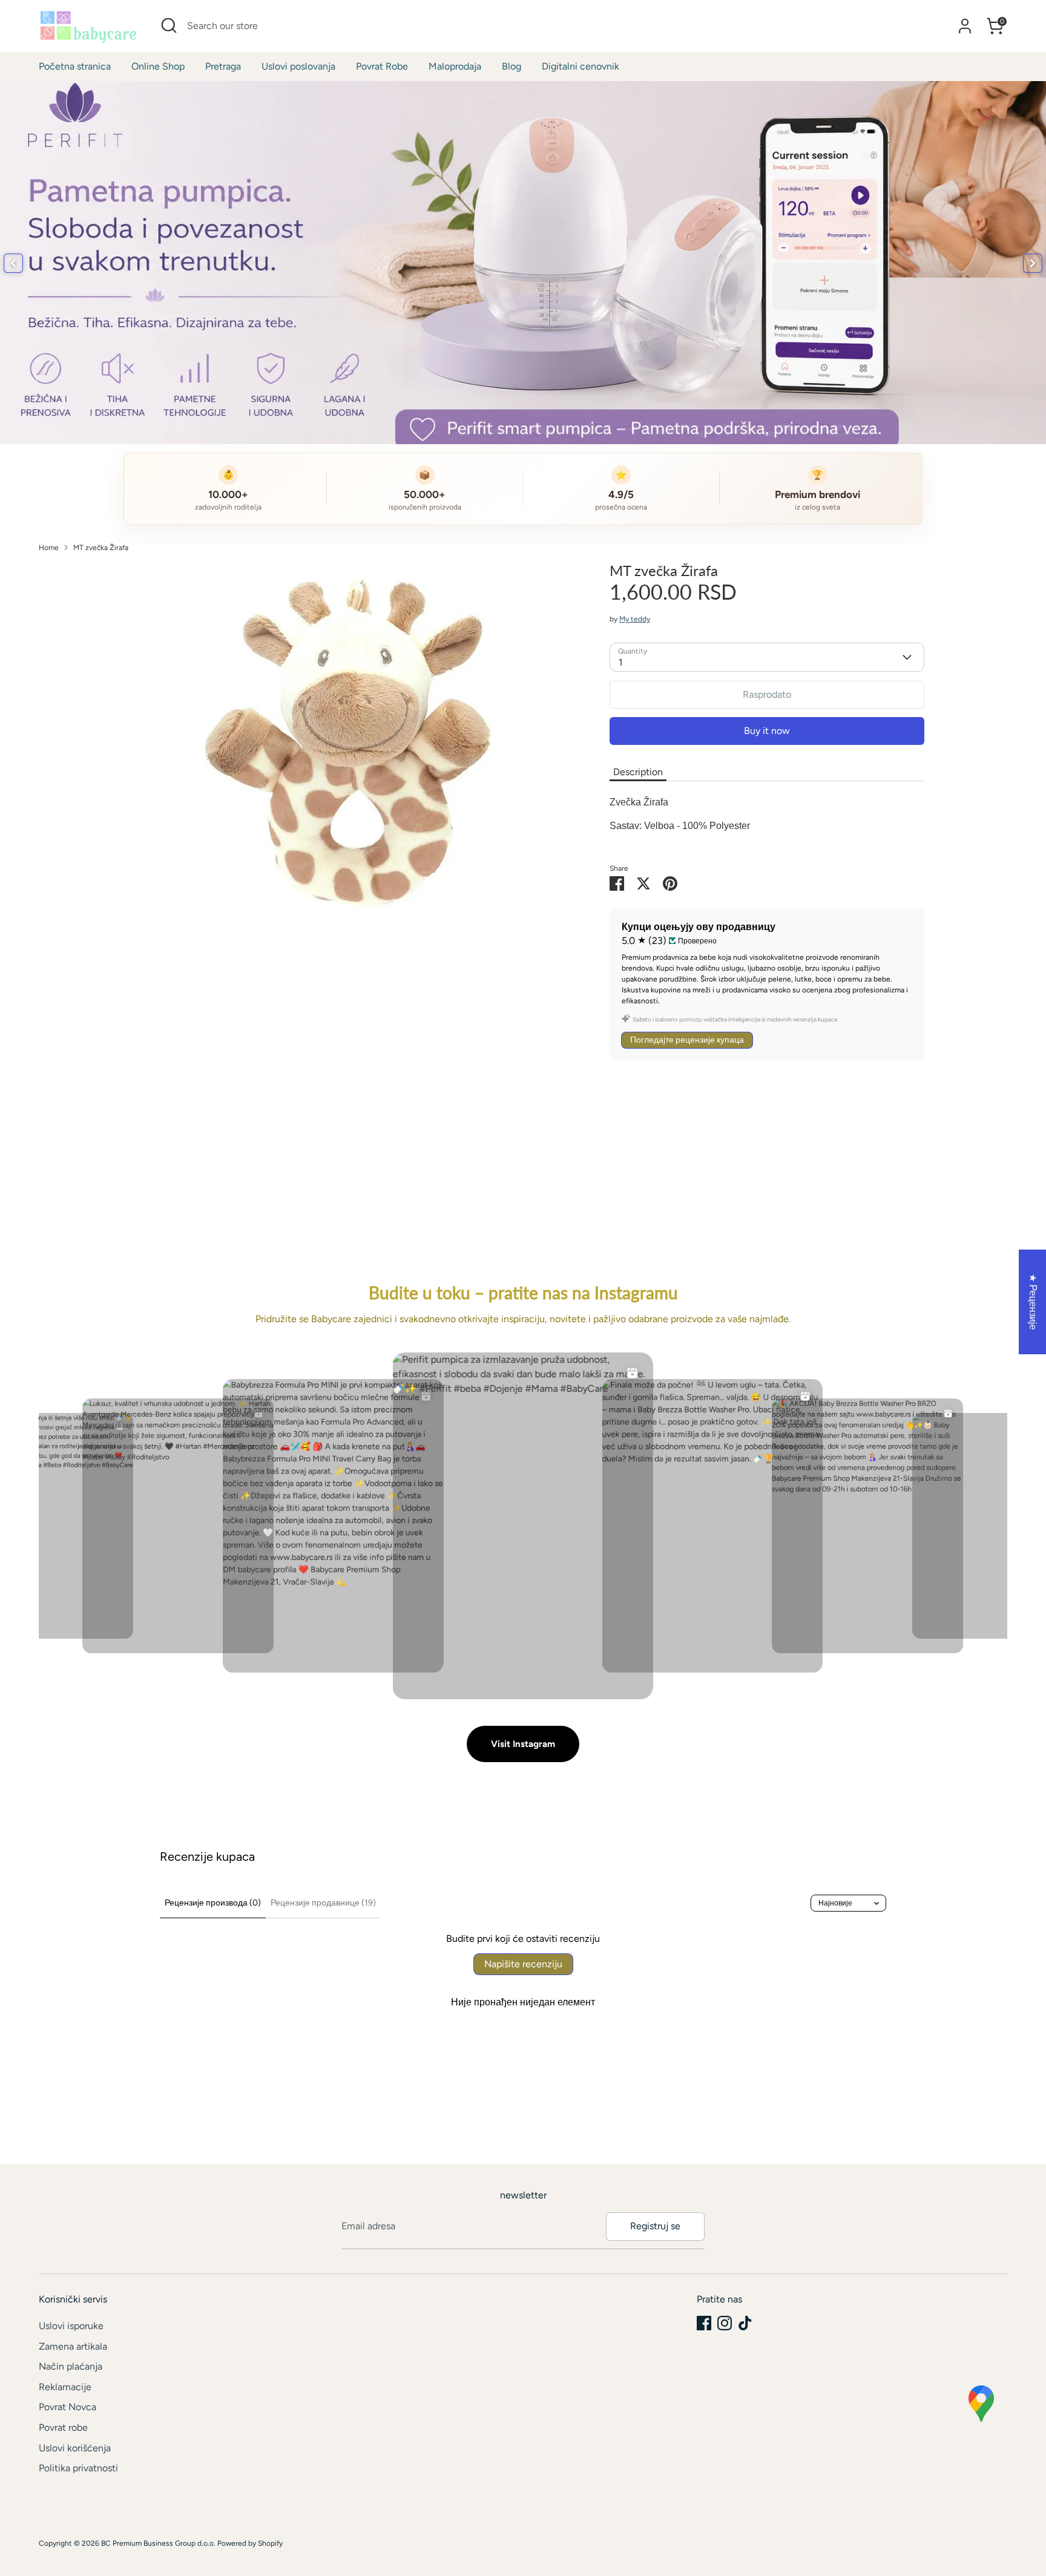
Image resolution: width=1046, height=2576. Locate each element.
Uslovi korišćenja (75, 2448)
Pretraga (223, 66)
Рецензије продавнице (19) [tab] (323, 1903)
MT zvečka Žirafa (101, 548)
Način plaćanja (71, 2366)
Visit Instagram (523, 1744)
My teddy (635, 619)
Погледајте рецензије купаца (687, 1040)
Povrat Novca (67, 2407)
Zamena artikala (73, 2346)
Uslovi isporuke (71, 2326)
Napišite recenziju (523, 1964)
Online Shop (158, 66)
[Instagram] (725, 2323)
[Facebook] (704, 2323)
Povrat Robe (382, 66)
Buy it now (767, 731)
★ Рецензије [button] (1033, 1301)
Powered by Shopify (250, 2543)
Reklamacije (65, 2387)
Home (49, 548)
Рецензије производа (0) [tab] (213, 1903)
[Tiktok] (745, 2323)
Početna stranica (75, 66)
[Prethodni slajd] (13, 263)
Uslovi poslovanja (298, 66)
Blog (511, 66)
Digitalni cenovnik (581, 66)
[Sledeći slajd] (1033, 263)
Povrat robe (63, 2427)
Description (638, 772)
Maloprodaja (455, 66)
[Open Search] (169, 25)
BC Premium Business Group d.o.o (157, 2543)
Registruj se (655, 2226)
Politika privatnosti (78, 2468)
